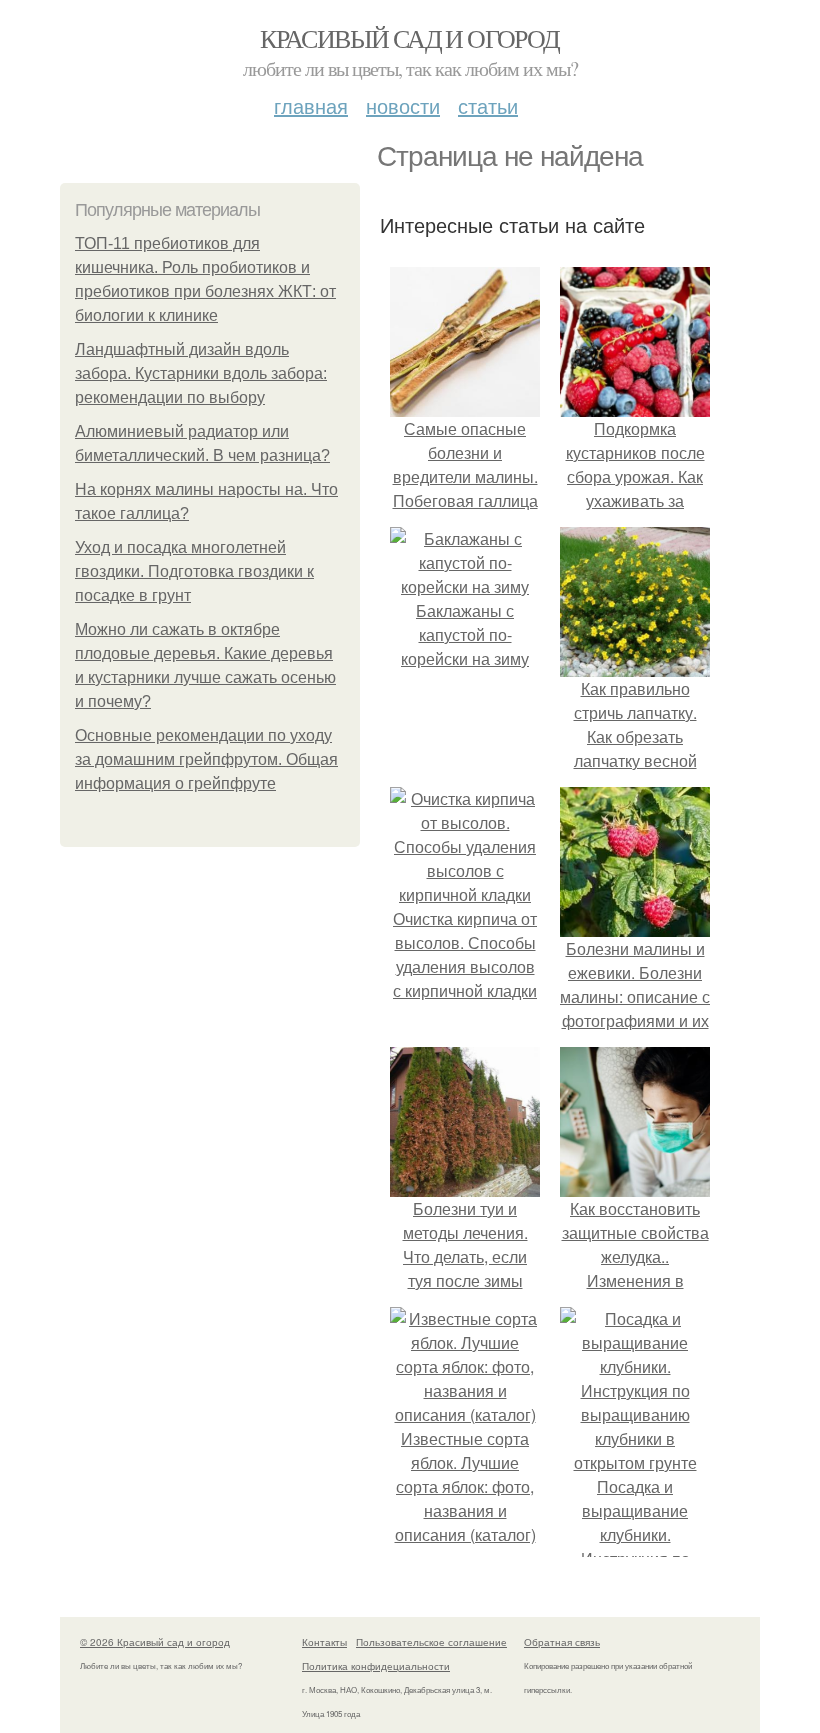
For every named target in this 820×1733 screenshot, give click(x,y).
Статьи (488, 105)
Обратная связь (562, 1642)
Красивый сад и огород (409, 38)
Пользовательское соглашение (431, 1642)
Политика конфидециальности (376, 1666)
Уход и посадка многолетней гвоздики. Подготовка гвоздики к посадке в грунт (194, 571)
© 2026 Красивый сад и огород (155, 1642)
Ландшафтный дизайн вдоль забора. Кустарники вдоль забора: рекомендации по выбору (201, 373)
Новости (403, 105)
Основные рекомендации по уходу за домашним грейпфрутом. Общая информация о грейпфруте (206, 759)
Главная (311, 105)
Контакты (324, 1642)
